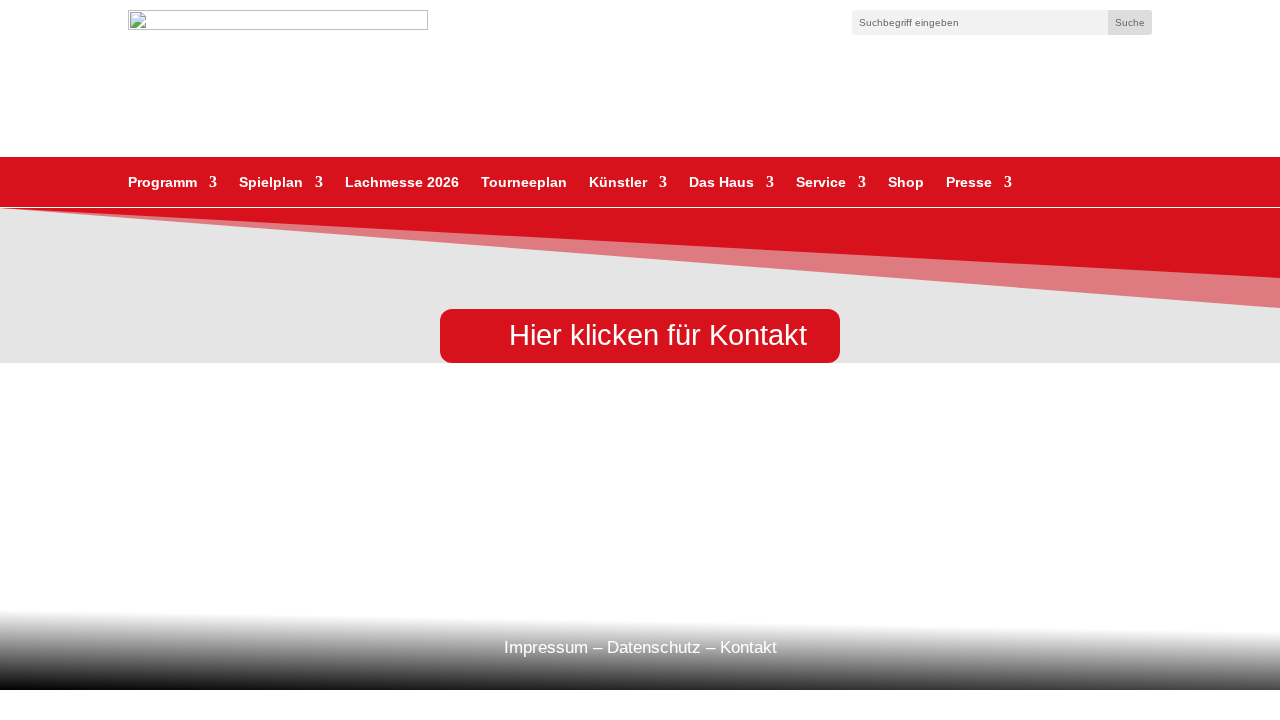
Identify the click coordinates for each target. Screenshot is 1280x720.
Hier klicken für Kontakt (658, 335)
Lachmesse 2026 (402, 182)
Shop (906, 182)
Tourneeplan (524, 182)
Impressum (546, 647)
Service (821, 182)
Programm (162, 182)
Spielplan (271, 182)
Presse (969, 182)
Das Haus (721, 182)
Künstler (618, 182)
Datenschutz (654, 647)
